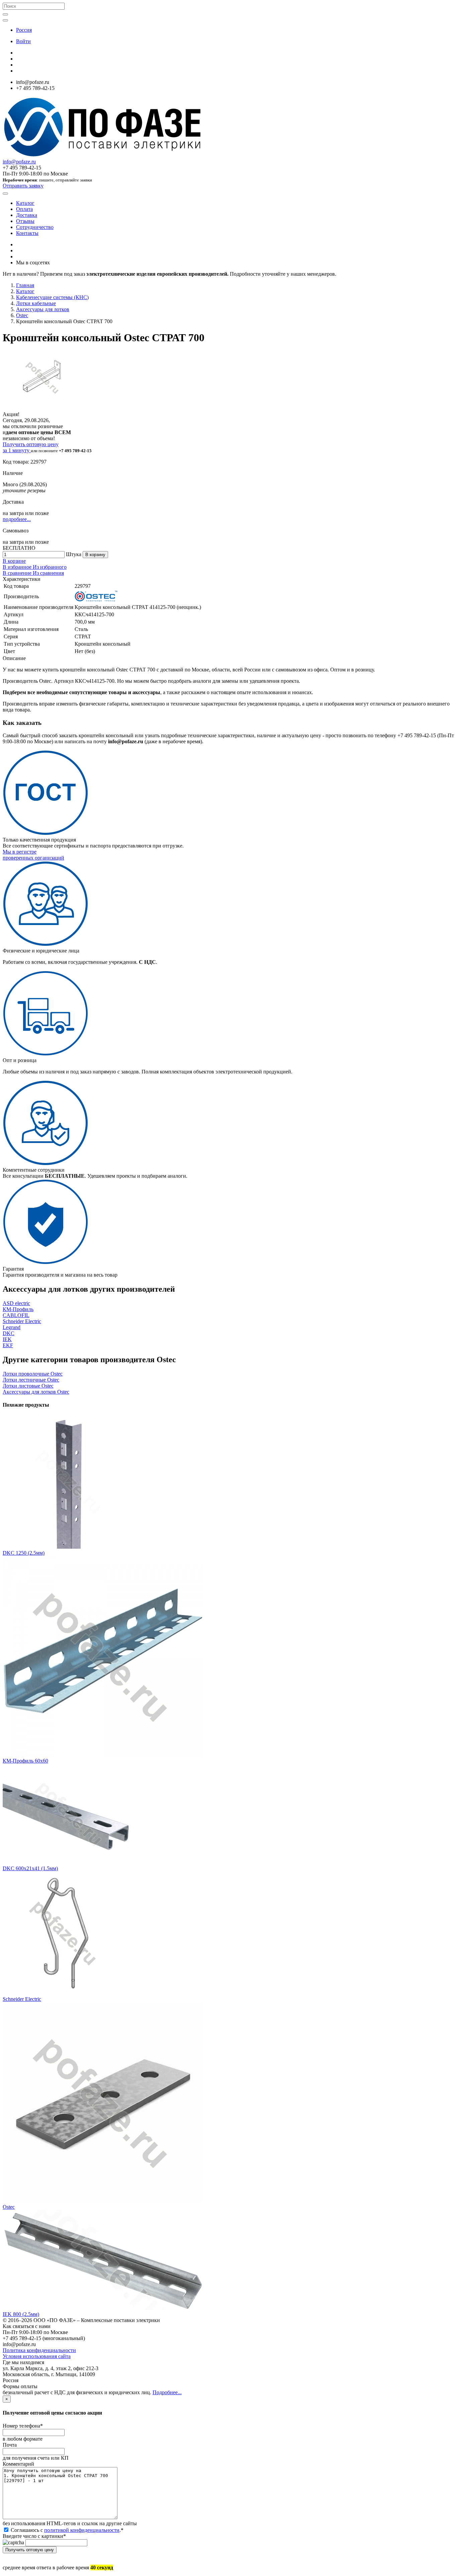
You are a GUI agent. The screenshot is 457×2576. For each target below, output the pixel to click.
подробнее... (17, 519)
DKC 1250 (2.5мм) (24, 1553)
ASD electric (16, 1303)
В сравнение (18, 573)
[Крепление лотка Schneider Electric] (64, 1993)
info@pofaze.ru (19, 162)
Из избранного (50, 567)
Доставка (27, 215)
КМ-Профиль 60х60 (25, 1761)
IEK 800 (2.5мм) (21, 2314)
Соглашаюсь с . (66, 2530)
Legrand (12, 1327)
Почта (10, 2445)
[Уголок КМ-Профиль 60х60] (103, 1755)
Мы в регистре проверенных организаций (33, 855)
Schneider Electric (22, 1321)
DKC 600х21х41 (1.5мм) (30, 1868)
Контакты (27, 233)
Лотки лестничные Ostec (31, 1380)
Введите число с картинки (34, 2536)
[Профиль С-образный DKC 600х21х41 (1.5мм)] (70, 1862)
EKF (8, 1345)
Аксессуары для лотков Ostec (36, 1392)
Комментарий (18, 2464)
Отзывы (25, 221)
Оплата (24, 209)
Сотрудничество (35, 227)
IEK (7, 1339)
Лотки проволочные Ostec (33, 1374)
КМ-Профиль (18, 1309)
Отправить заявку (23, 186)
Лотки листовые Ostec (28, 1386)
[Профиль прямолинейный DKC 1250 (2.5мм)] (70, 1547)
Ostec (9, 2207)
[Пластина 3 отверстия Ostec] (103, 2201)
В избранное (18, 567)
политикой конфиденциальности (82, 2530)
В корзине (14, 561)
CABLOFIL (16, 1315)
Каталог (25, 203)
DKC (9, 1333)
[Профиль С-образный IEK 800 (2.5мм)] (103, 2308)
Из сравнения (48, 573)
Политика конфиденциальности (39, 2350)
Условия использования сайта (37, 2356)
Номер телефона (23, 2426)
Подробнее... (167, 2392)
